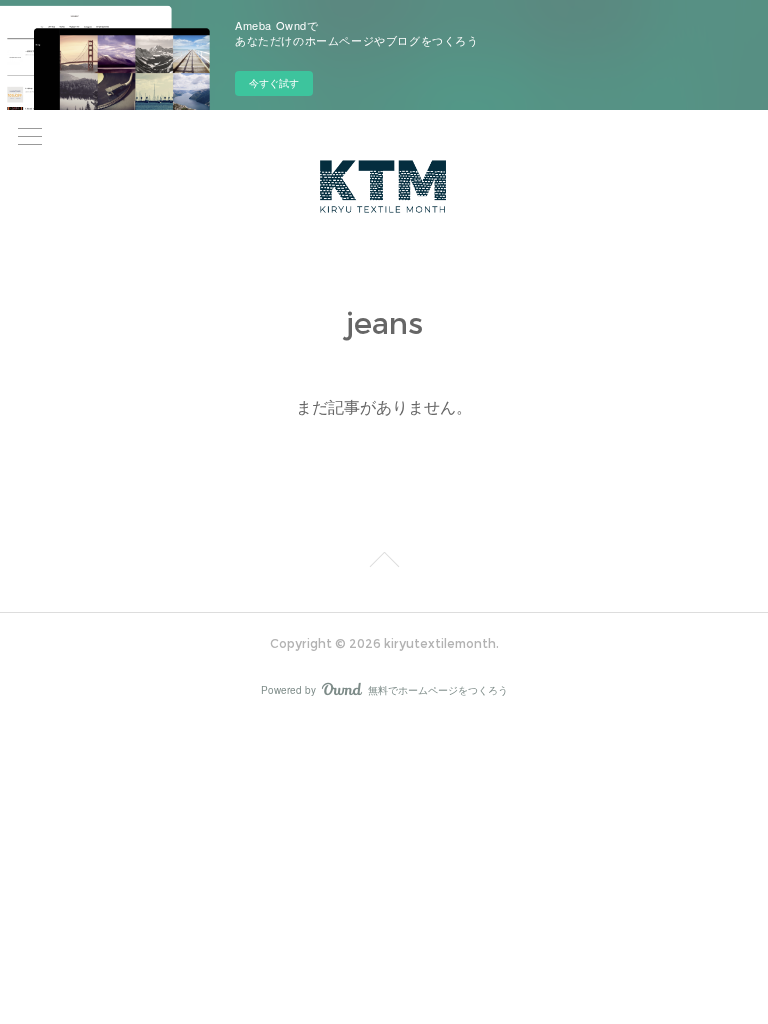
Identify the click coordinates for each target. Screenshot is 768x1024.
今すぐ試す (274, 83)
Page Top (384, 563)
